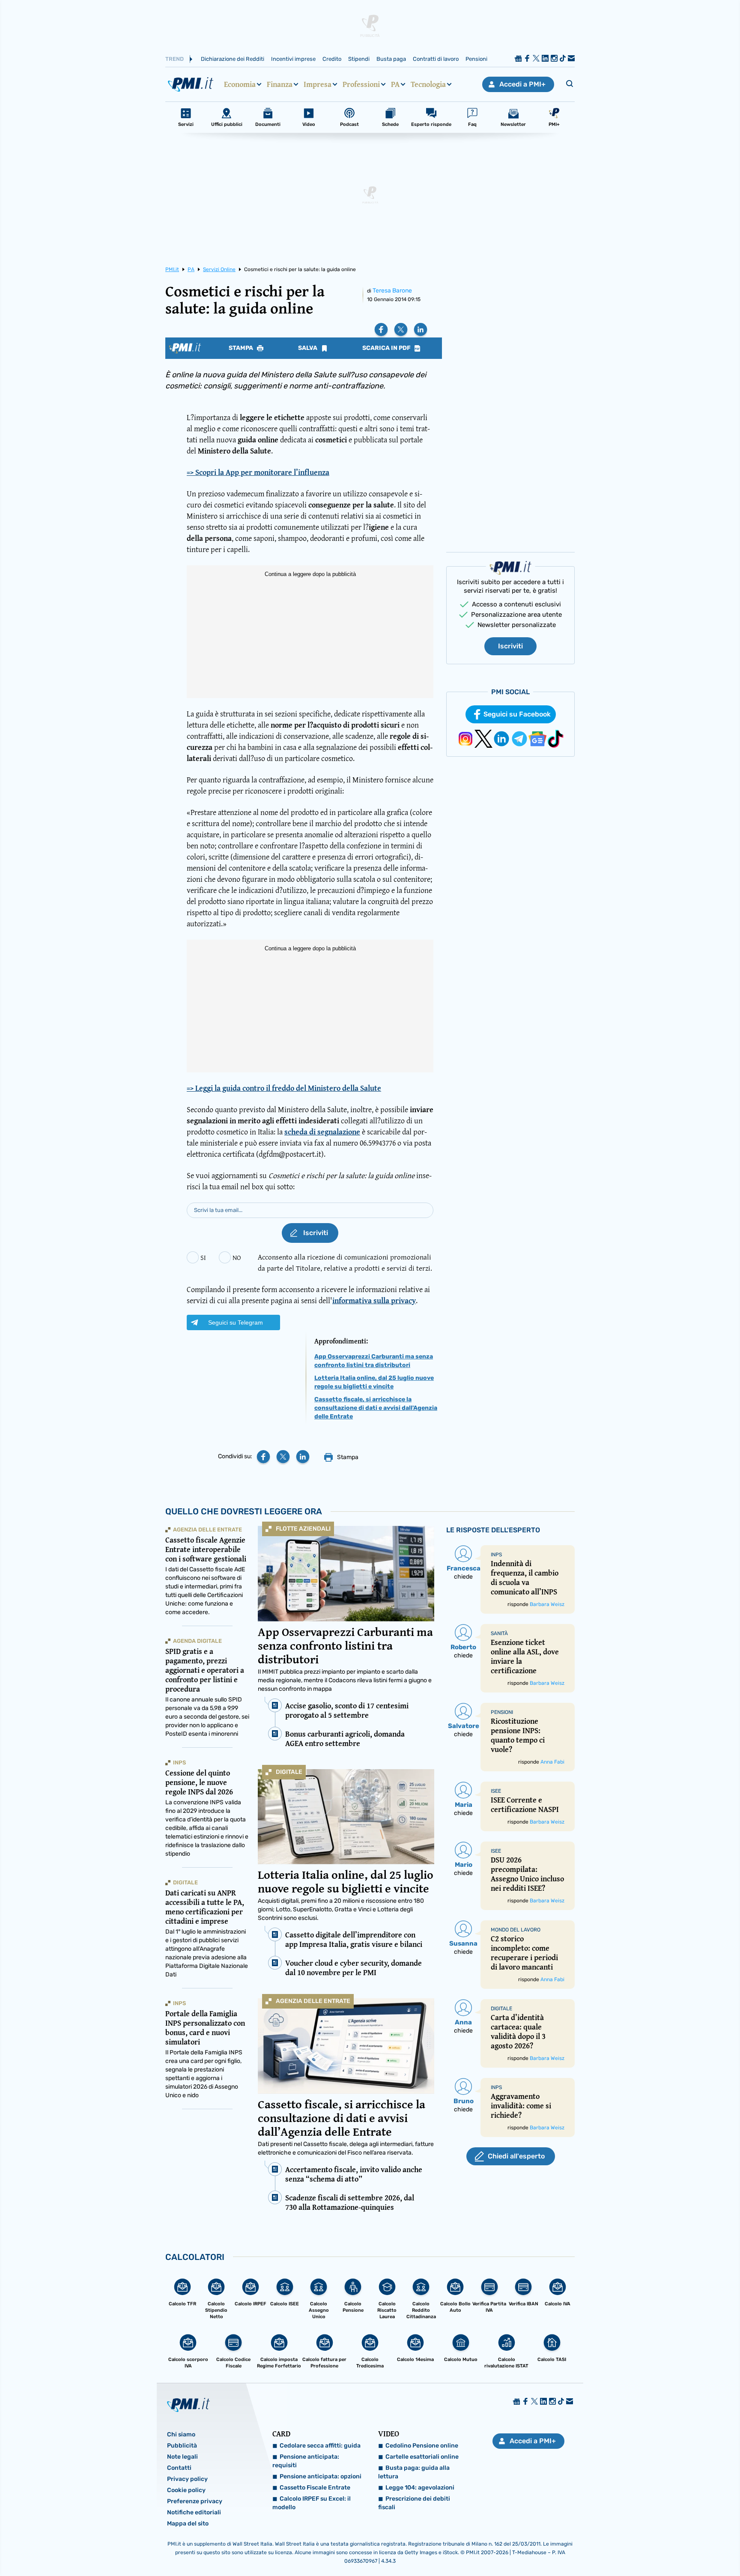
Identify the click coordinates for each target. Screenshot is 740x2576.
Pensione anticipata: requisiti (306, 2461)
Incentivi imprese (293, 59)
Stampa (242, 348)
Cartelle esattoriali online (422, 2457)
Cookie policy (186, 2490)
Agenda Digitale (197, 1641)
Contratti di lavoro (436, 59)
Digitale (289, 1772)
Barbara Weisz (547, 1604)
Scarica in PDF (387, 348)
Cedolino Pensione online (422, 2446)
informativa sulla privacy (374, 1300)
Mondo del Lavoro (516, 1930)
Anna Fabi (552, 1762)
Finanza (280, 84)
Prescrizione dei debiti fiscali (414, 2503)
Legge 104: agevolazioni (420, 2488)
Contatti (179, 2468)
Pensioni (476, 59)
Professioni (361, 84)
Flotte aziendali (303, 1529)
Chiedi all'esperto (516, 2156)
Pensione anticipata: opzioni (321, 2476)
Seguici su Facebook (517, 714)
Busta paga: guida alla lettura (414, 2472)
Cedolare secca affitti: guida (320, 2446)
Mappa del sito (188, 2524)
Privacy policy (187, 2479)
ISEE (496, 1791)
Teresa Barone (392, 291)
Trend (175, 59)
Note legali (182, 2457)
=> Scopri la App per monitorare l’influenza (258, 472)
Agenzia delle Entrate (313, 2001)
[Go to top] (639, 2548)
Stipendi (359, 59)
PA (395, 84)
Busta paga (391, 59)
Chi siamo (181, 2434)
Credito (332, 59)
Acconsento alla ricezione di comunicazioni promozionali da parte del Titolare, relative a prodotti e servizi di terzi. (345, 1262)
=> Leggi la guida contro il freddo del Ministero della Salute (284, 1088)
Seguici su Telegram (236, 1322)
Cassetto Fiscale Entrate (315, 2488)
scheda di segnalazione (322, 1132)
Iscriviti (510, 646)
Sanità (499, 1633)
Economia (240, 84)
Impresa (318, 84)
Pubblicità (182, 2446)
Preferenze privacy (195, 2501)
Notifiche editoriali (194, 2512)
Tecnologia (428, 84)
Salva (308, 348)
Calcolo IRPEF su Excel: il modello (312, 2503)
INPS (179, 1763)
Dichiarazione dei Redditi (233, 59)
